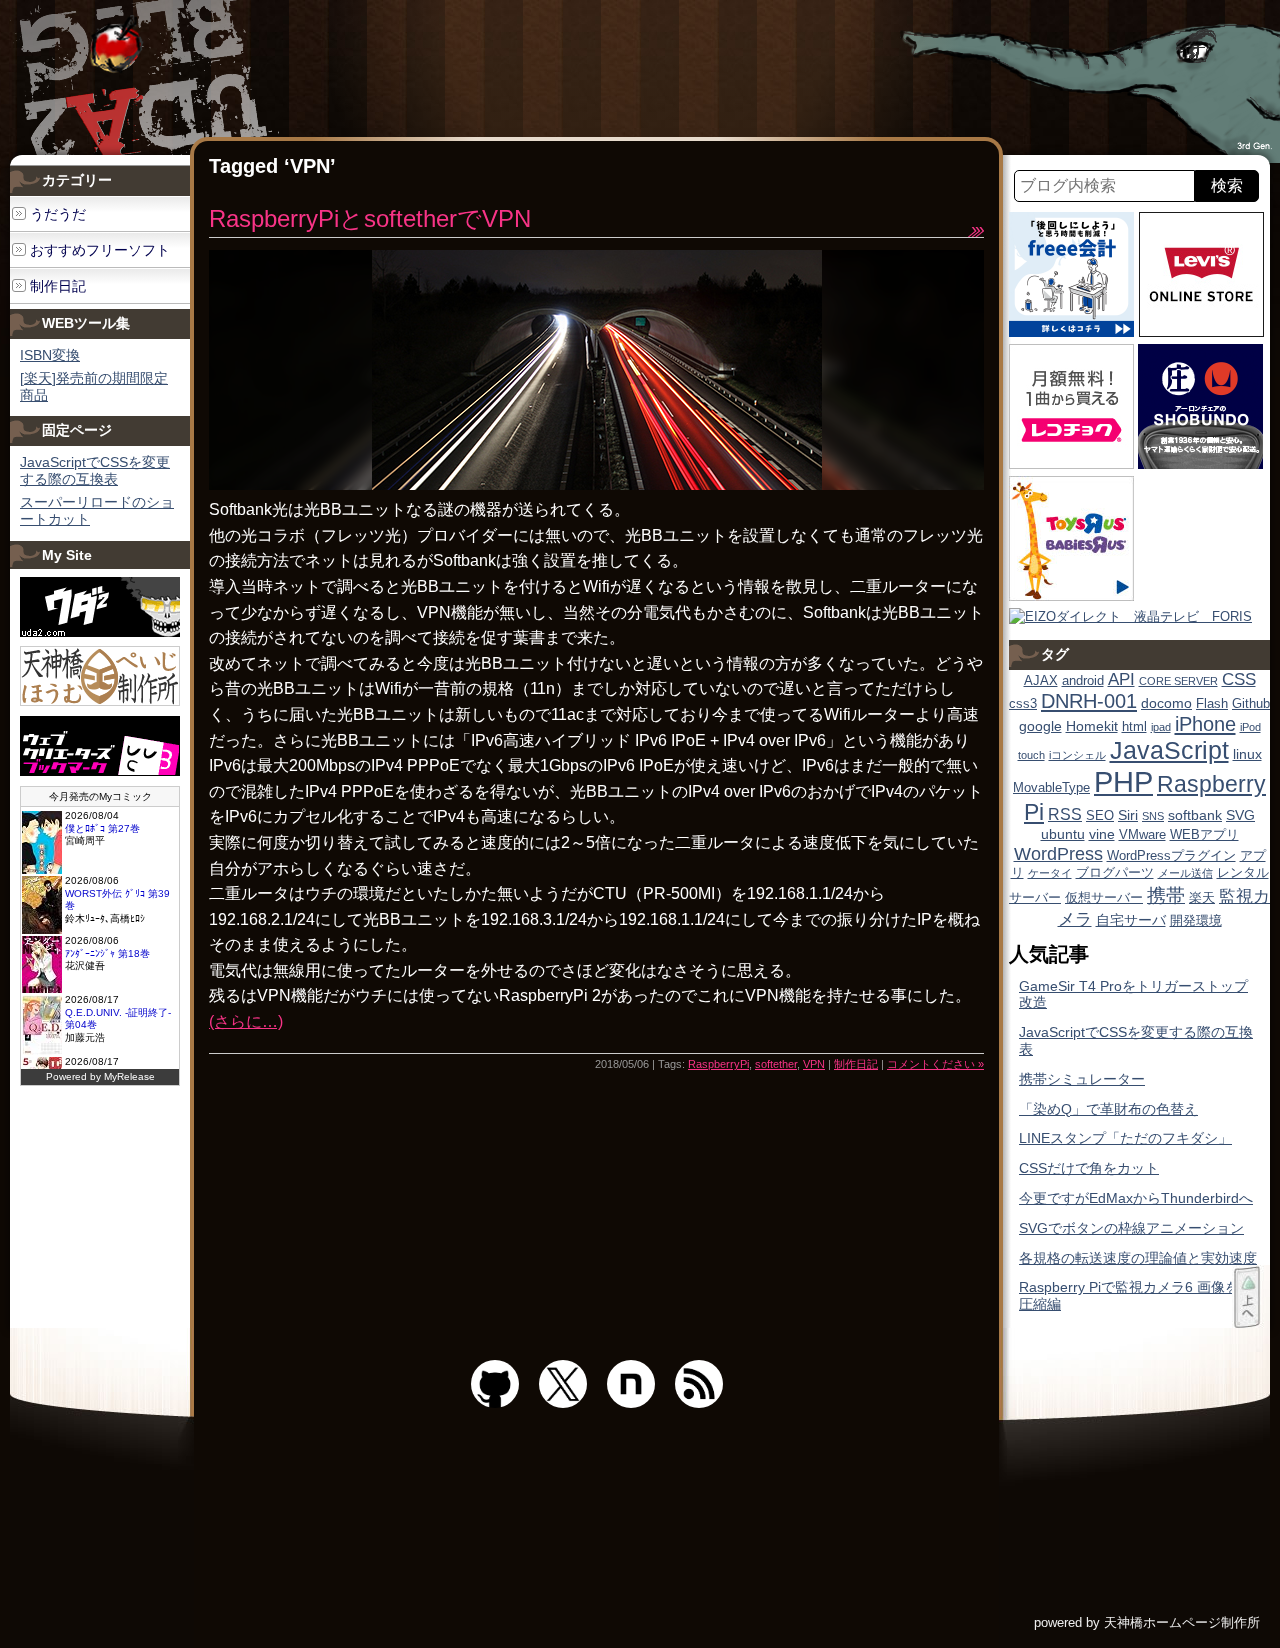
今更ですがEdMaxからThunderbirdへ (1136, 1198)
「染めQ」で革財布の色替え (1108, 1109)
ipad (1161, 727)
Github (1251, 704)
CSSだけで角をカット (1089, 1168)
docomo (1166, 703)
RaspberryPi (718, 1064)
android (1083, 681)
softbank (1195, 815)
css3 (1023, 704)
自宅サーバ (1131, 920)
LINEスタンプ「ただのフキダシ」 (1125, 1138)
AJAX (1041, 681)
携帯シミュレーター (1082, 1079)
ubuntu (1063, 834)
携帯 (1166, 895)
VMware (1142, 835)
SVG (1240, 815)
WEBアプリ (1204, 835)
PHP (1123, 781)
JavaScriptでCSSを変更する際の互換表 (95, 470)
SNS (1153, 816)
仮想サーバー (1104, 898)
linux (1247, 754)
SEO (1100, 816)
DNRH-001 (1089, 701)
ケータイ (1050, 873)
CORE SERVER (1178, 681)
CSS (1239, 679)
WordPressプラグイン (1171, 856)
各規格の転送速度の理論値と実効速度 (1138, 1258)
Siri (1128, 815)
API (1121, 679)
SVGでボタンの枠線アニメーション (1131, 1228)
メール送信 (1185, 873)
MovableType (1051, 788)
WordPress (1058, 854)
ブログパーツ (1115, 873)
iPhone (1205, 724)
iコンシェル (1077, 755)
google (1040, 726)
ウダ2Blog (152, 77)
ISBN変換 (50, 355)
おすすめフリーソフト (100, 250)
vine (1102, 834)
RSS (1065, 814)
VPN (814, 1064)
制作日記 (856, 1064)
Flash (1212, 704)
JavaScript (1169, 750)
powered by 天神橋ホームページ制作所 (1147, 1622)
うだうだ (58, 214)
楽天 (1202, 898)
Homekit (1092, 726)
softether (776, 1064)
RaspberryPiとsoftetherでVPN (370, 218)
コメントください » (935, 1064)
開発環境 (1196, 921)
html (1134, 727)
